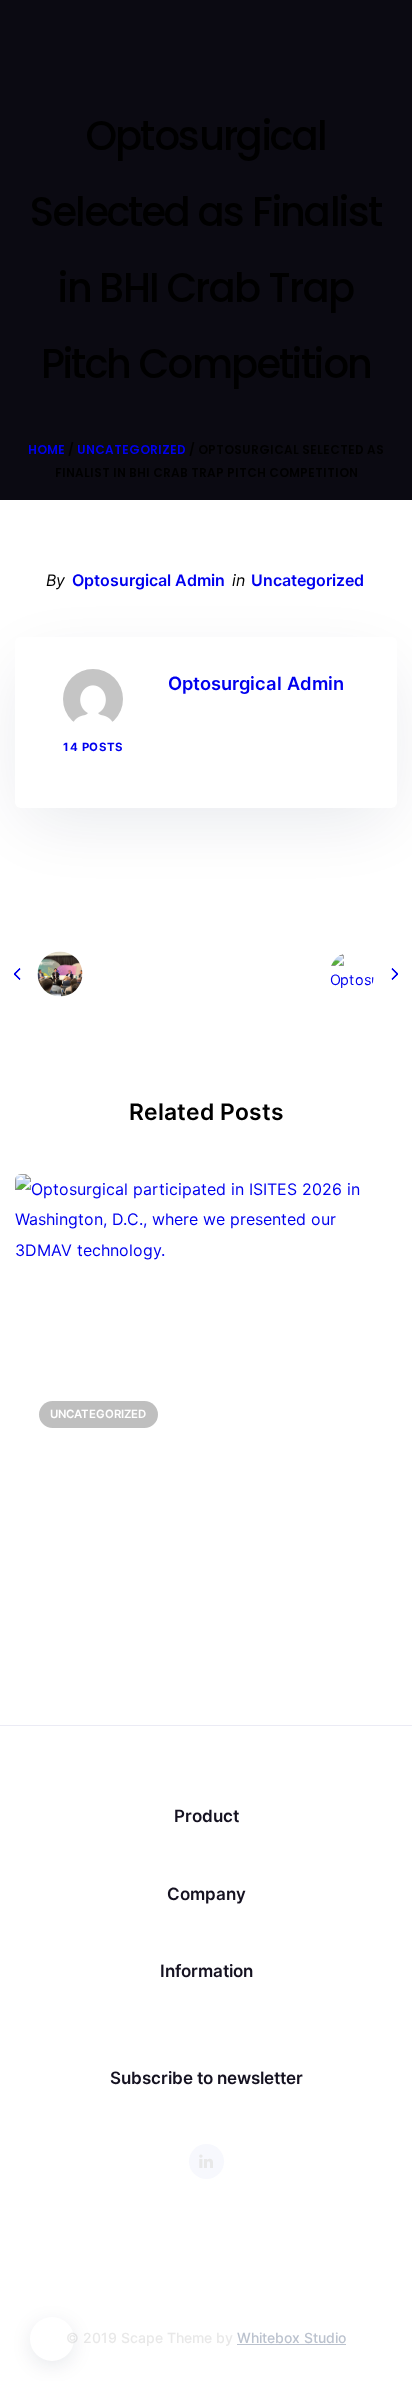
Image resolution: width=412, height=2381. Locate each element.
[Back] (206, 974)
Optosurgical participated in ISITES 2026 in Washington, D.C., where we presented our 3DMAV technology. (205, 1481)
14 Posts (93, 747)
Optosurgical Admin (148, 580)
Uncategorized (131, 449)
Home (46, 449)
